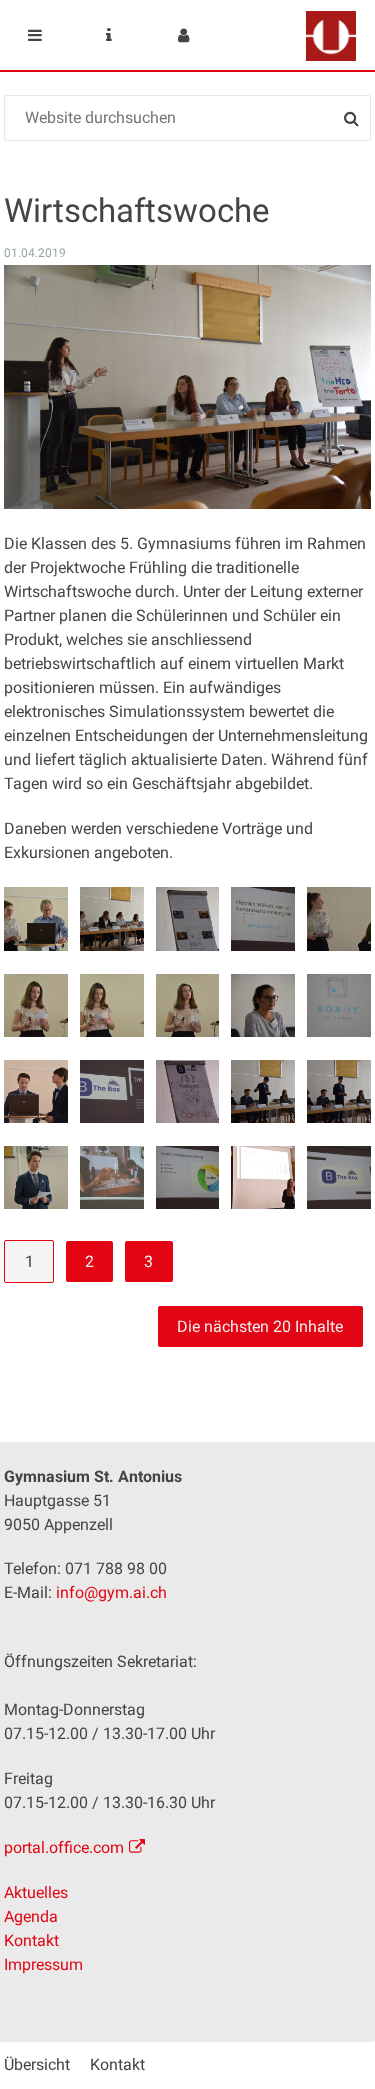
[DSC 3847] (35, 1091)
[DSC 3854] (187, 1177)
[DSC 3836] (111, 918)
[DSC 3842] (35, 1005)
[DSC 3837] (187, 918)
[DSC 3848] (111, 1091)
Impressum (43, 1964)
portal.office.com (64, 1847)
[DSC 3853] (111, 1177)
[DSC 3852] (35, 1177)
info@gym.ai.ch (111, 1592)
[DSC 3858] (338, 1177)
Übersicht (37, 2064)
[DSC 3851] (338, 1091)
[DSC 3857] (262, 1177)
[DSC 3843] (111, 1005)
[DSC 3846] (338, 1005)
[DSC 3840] (338, 918)
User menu (183, 35)
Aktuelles (36, 1892)
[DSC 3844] (187, 1005)
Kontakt (31, 1940)
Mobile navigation (35, 35)
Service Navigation (109, 35)
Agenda (31, 1916)
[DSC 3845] (262, 1005)
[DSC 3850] (262, 1091)
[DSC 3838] (262, 918)
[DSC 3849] (187, 1091)
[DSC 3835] (35, 918)
